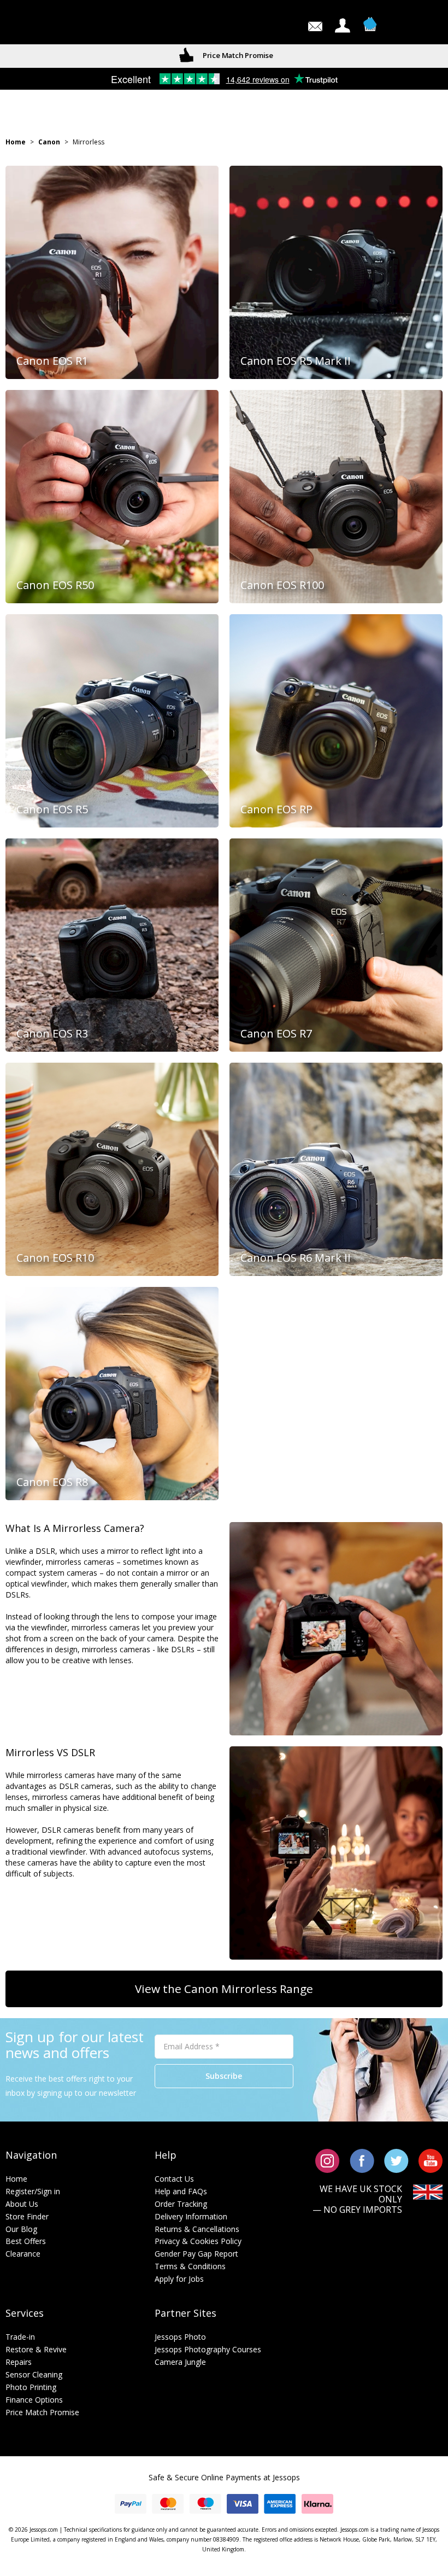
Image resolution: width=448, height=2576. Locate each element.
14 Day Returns (237, 55)
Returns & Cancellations (197, 2229)
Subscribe (224, 2076)
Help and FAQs (181, 2191)
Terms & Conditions (190, 2266)
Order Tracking (181, 2204)
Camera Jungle (180, 2362)
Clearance (23, 2254)
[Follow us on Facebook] (362, 2160)
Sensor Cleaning (34, 2374)
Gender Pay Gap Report (196, 2254)
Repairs (19, 2362)
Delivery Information (191, 2216)
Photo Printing (31, 2387)
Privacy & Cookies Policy (198, 2241)
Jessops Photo (180, 2337)
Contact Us (174, 2179)
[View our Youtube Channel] (431, 2160)
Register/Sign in (33, 2191)
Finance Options (34, 2400)
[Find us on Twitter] (396, 2160)
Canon (49, 142)
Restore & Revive (36, 2349)
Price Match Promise (42, 2412)
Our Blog (21, 2229)
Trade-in (20, 2337)
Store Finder (27, 2216)
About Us (22, 2204)
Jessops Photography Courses (208, 2349)
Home (16, 142)
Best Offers (26, 2241)
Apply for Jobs (179, 2279)
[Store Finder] (49, 25)
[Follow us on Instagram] (328, 2160)
